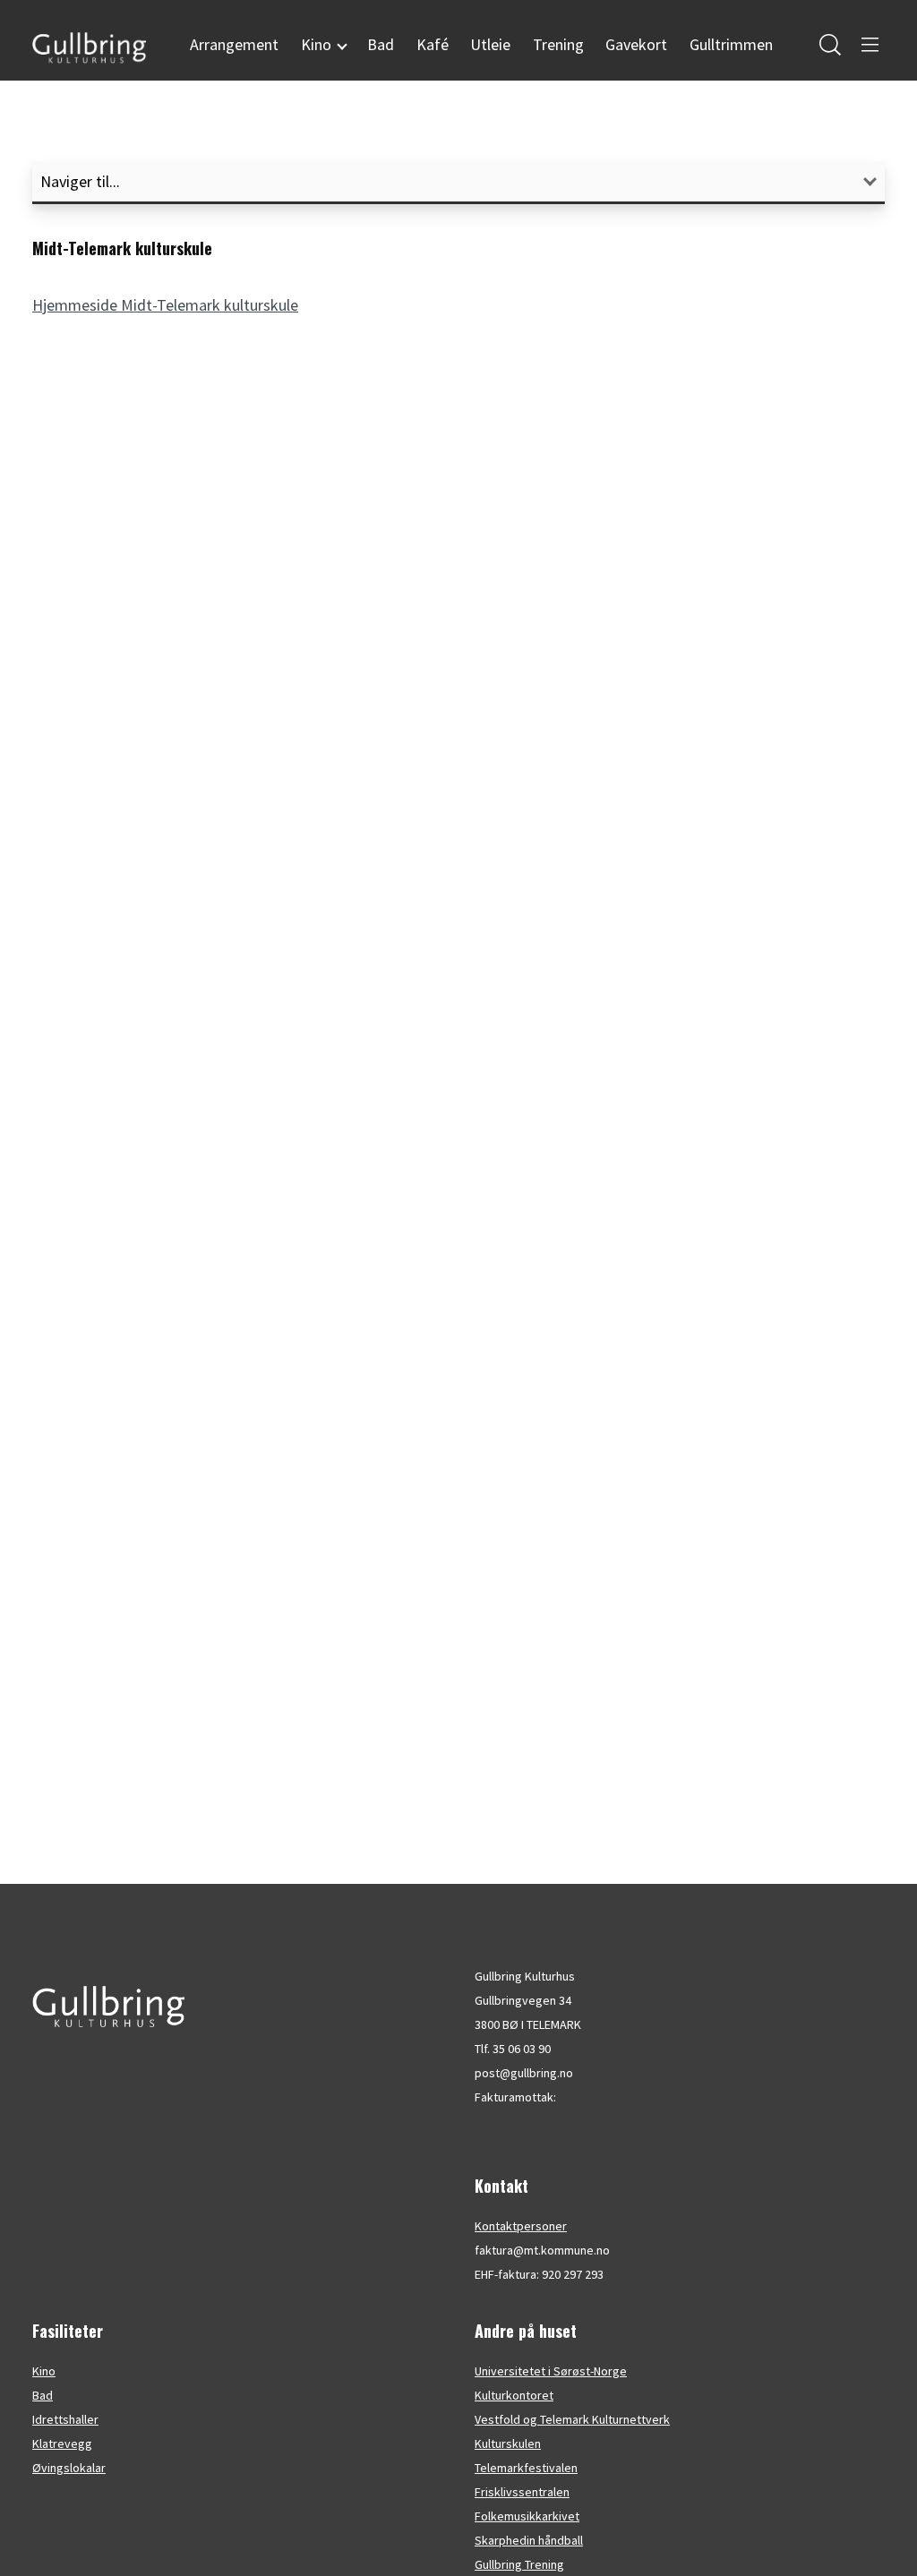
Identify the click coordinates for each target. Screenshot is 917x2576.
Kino (44, 2371)
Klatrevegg (62, 2443)
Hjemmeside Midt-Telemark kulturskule (165, 305)
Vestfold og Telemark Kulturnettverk (572, 2419)
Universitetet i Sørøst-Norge (551, 2371)
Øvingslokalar (69, 2468)
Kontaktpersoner (521, 2226)
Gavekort (636, 44)
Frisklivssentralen (522, 2492)
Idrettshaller (65, 2419)
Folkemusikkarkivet (527, 2516)
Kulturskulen (508, 2443)
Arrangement (234, 44)
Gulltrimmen (731, 44)
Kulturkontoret (514, 2395)
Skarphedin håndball (529, 2540)
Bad (381, 44)
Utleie (490, 44)
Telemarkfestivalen (526, 2468)
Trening (558, 44)
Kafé (433, 44)
